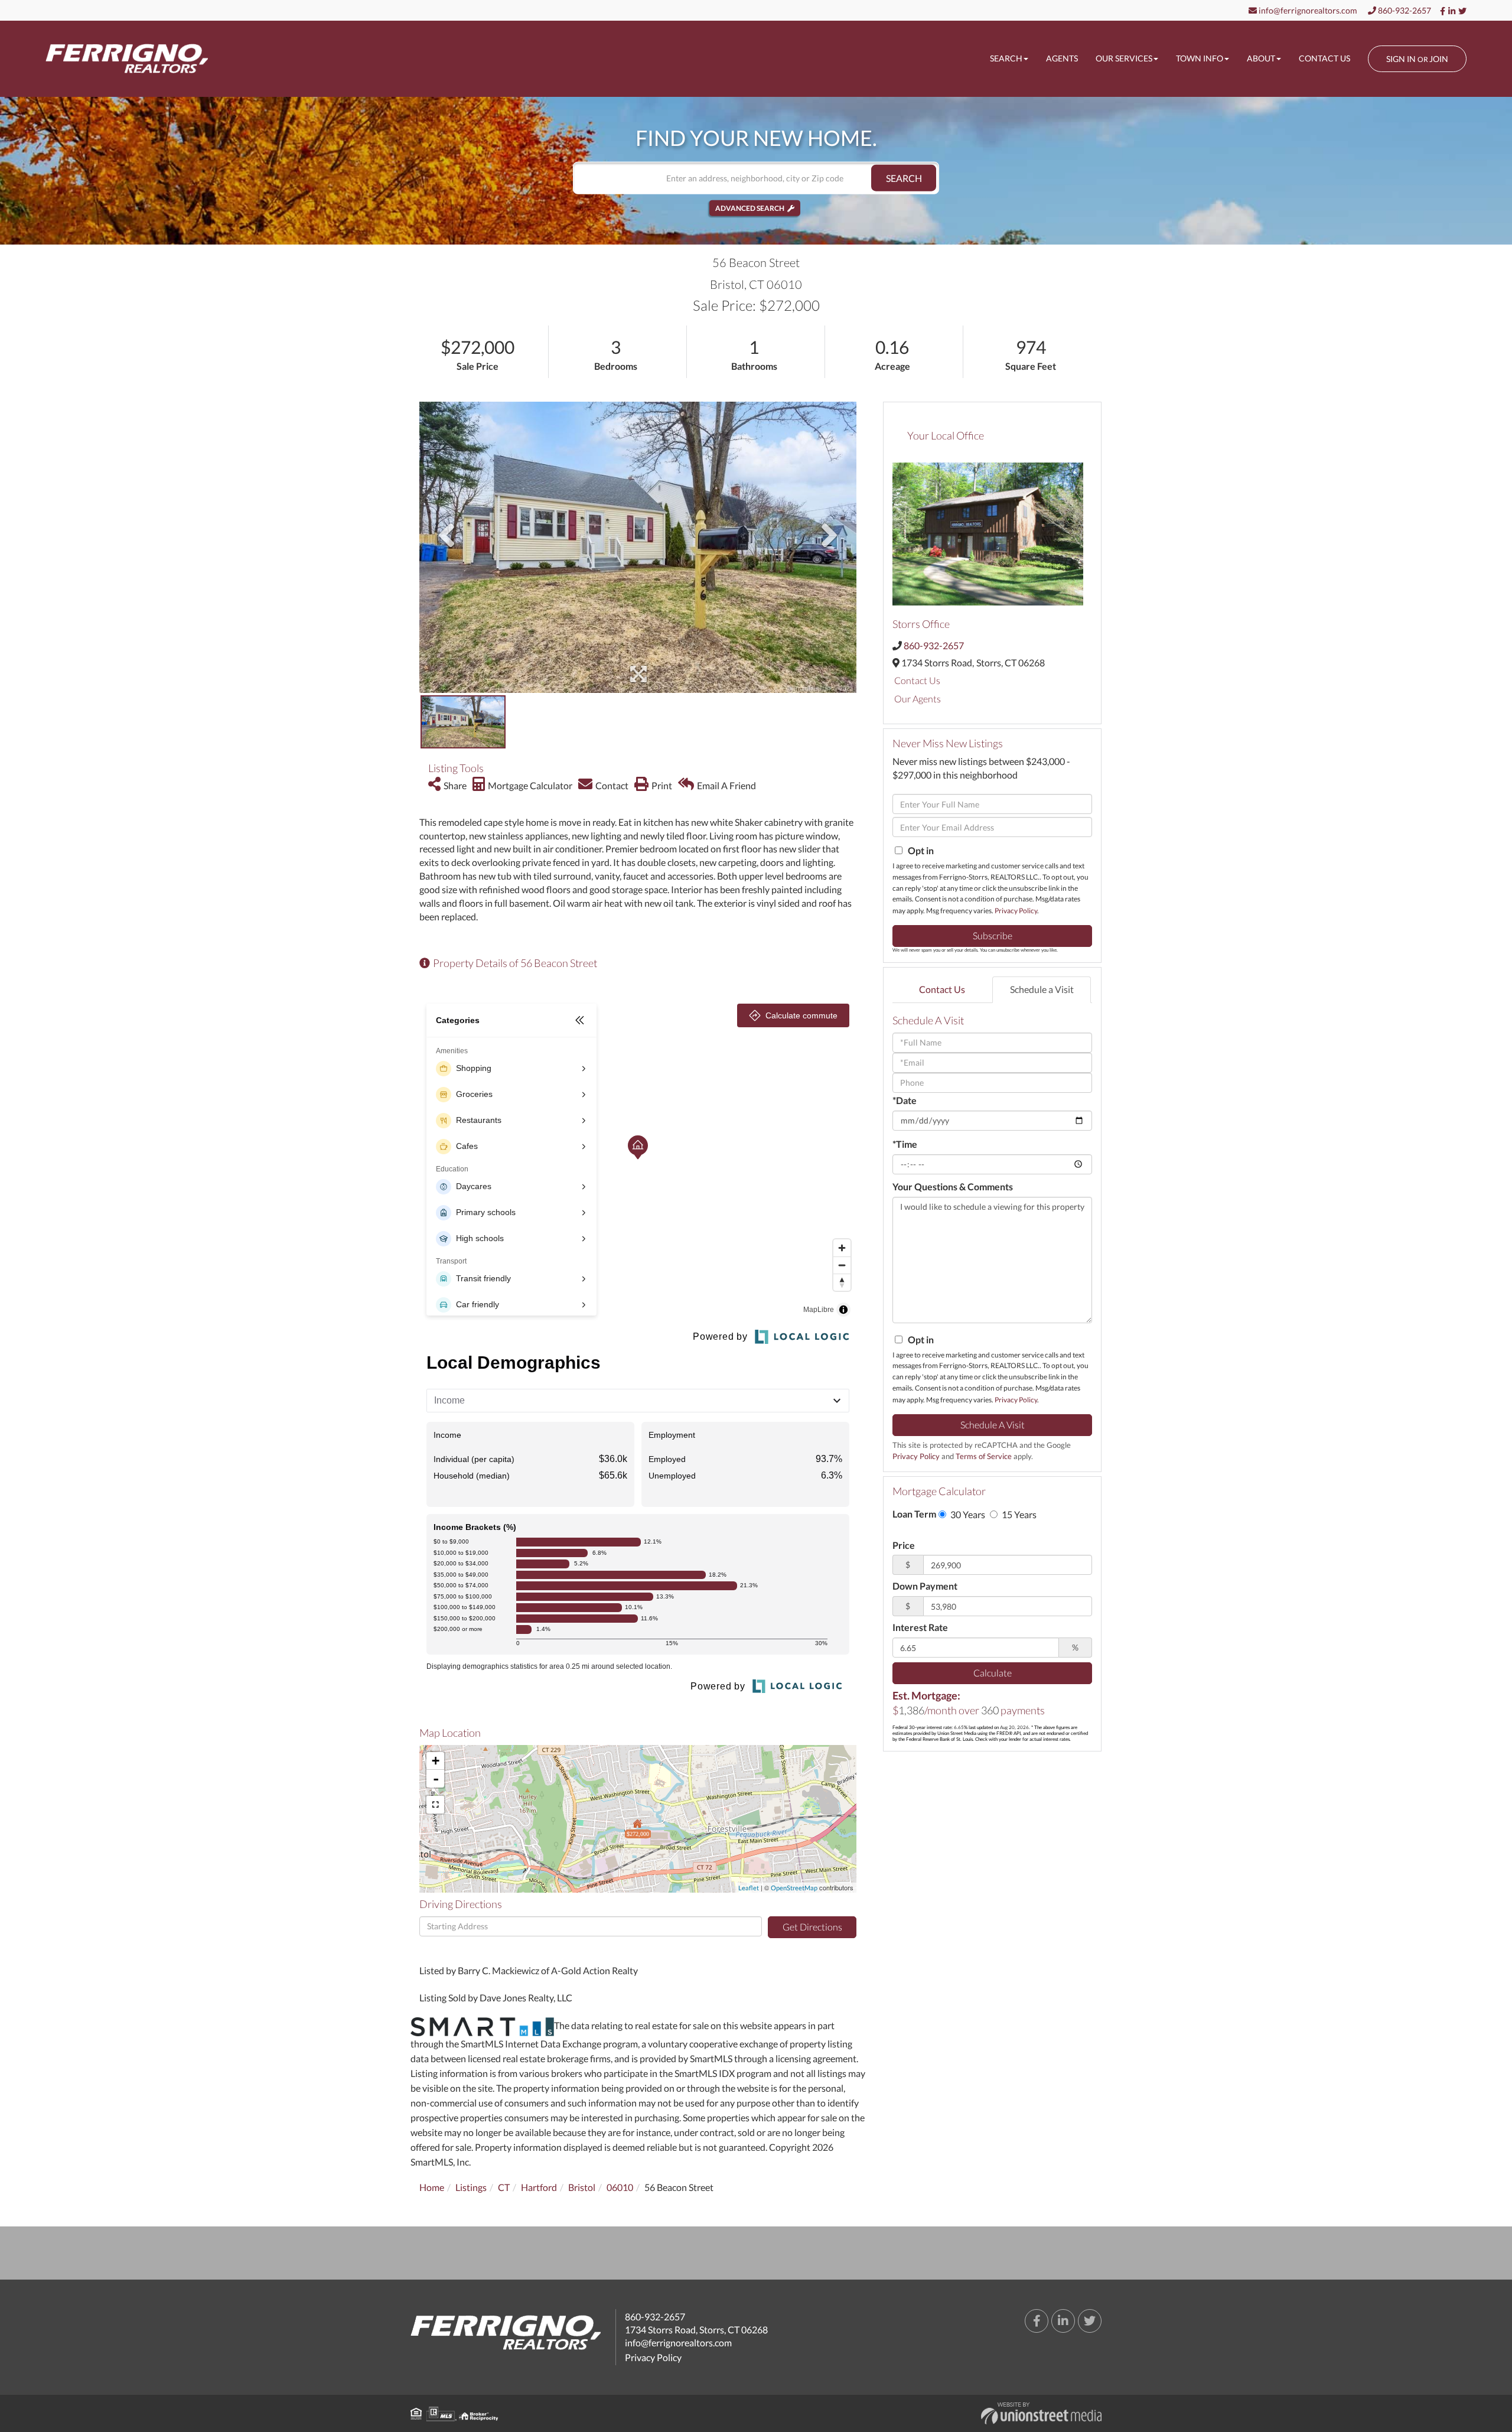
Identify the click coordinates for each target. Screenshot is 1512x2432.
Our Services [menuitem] (1124, 58)
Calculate (993, 1673)
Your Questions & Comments (953, 1186)
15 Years (1018, 1514)
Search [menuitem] (1006, 58)
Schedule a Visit (1042, 989)
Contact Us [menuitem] (1324, 58)
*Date (905, 1100)
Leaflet (749, 1888)
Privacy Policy (1016, 911)
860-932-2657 (1404, 10)
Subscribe (993, 935)
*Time (905, 1144)
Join (1439, 59)
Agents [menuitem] (1062, 58)
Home (432, 2187)
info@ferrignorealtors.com (1307, 10)
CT (504, 2187)
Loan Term (914, 1514)
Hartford (539, 2187)
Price (904, 1545)
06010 (620, 2187)
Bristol (582, 2187)
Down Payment (925, 1586)
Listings (471, 2187)
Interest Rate (920, 1627)
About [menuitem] (1261, 58)
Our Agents (918, 699)
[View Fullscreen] (435, 1805)
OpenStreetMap (794, 1888)
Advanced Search (750, 208)
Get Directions (812, 1927)
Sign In (1401, 59)
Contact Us (917, 680)
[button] (904, 178)
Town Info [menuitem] (1200, 58)
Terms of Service (984, 1456)
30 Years (967, 1514)
